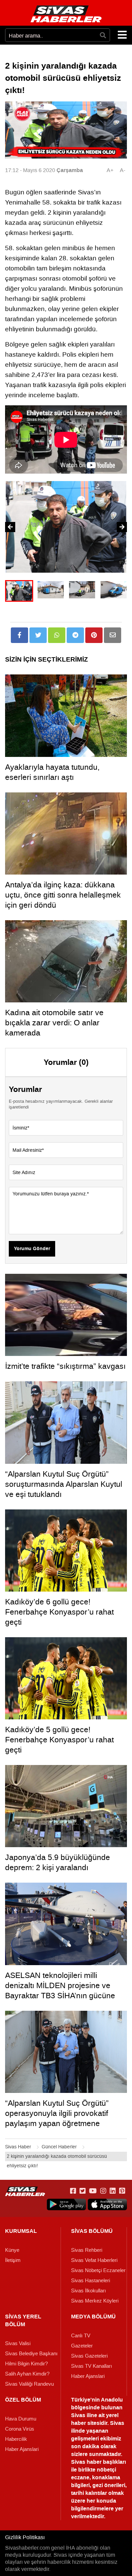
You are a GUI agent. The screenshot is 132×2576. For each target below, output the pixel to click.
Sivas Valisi (18, 2343)
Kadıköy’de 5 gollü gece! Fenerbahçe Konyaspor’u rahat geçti (59, 1740)
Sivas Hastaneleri (91, 2281)
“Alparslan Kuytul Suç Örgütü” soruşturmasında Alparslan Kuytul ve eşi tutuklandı (64, 1484)
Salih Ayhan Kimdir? (27, 2374)
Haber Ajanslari (88, 2376)
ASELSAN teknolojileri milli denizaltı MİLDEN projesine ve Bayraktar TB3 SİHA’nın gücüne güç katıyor (60, 1990)
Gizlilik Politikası (25, 2537)
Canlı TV (81, 2336)
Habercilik (16, 2439)
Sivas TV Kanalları (92, 2366)
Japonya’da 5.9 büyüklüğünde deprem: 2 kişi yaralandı (58, 1862)
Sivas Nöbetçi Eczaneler (98, 2270)
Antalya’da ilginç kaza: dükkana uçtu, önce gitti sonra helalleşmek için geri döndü (63, 895)
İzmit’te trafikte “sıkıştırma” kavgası (65, 1366)
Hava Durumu (21, 2419)
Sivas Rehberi (87, 2250)
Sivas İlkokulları (89, 2291)
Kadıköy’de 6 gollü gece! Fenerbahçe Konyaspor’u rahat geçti (59, 1612)
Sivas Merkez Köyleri (95, 2301)
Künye (12, 2250)
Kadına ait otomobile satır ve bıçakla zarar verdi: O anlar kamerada (54, 1023)
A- (123, 170)
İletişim (13, 2260)
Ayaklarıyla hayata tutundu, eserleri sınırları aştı (52, 772)
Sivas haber (86, 2462)
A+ (110, 170)
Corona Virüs (20, 2429)
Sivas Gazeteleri (89, 2356)
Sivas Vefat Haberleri (94, 2260)
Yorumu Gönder (32, 1249)
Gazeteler (82, 2346)
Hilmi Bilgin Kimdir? (26, 2364)
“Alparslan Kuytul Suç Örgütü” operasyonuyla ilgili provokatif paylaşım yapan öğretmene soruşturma (57, 2118)
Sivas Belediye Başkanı (31, 2354)
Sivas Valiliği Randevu (29, 2384)
